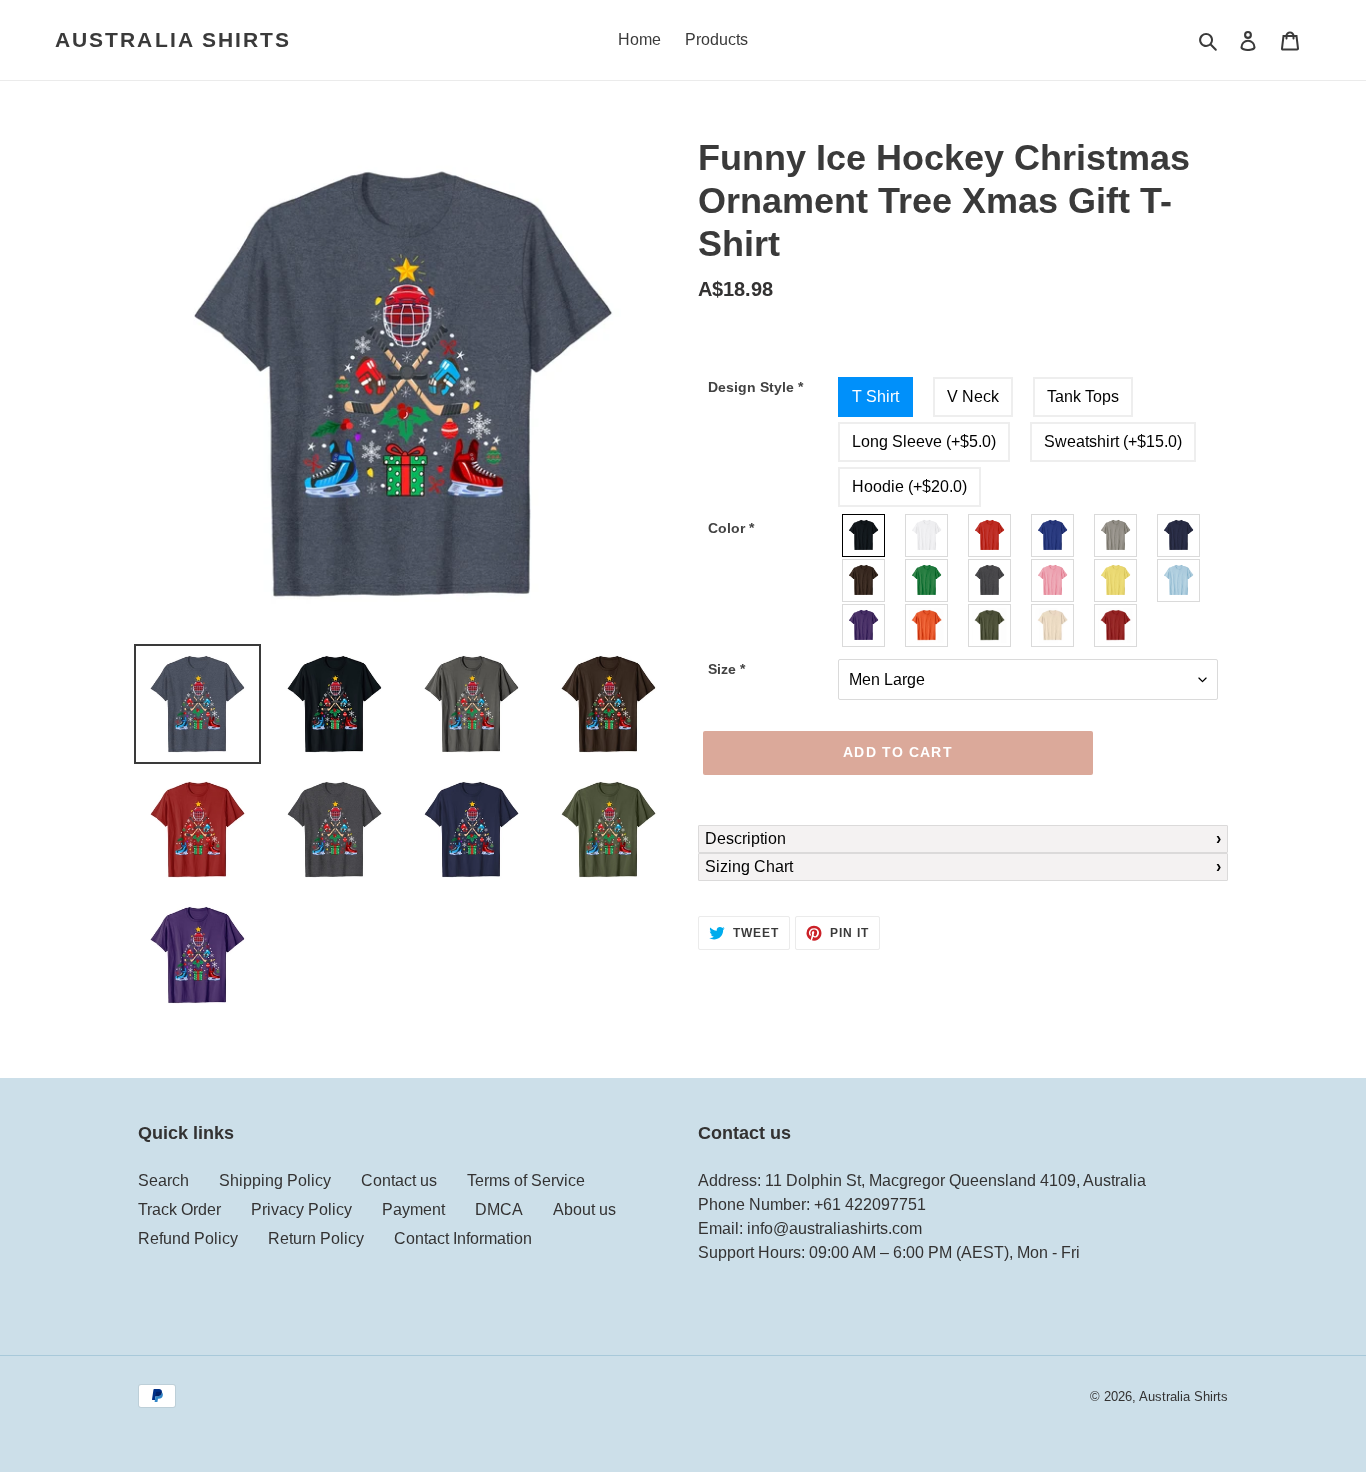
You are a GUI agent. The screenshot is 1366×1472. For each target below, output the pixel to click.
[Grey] (1116, 535)
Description (745, 838)
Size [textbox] (726, 669)
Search (163, 1180)
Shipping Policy (275, 1180)
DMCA (499, 1209)
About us (584, 1209)
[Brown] (864, 580)
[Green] (927, 580)
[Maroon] (1116, 625)
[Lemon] (1116, 580)
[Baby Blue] (1179, 580)
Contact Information (463, 1238)
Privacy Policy (301, 1209)
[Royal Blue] (1053, 535)
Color (731, 528)
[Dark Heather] (990, 580)
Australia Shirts (173, 39)
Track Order (179, 1209)
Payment (413, 1209)
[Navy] (1179, 535)
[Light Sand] (1053, 625)
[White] (927, 535)
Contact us (399, 1180)
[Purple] (864, 625)
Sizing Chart (749, 866)
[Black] (864, 535)
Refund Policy (188, 1238)
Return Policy (316, 1238)
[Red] (990, 535)
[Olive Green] (990, 625)
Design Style (755, 387)
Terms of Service (526, 1180)
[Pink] (1053, 580)
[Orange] (927, 625)
